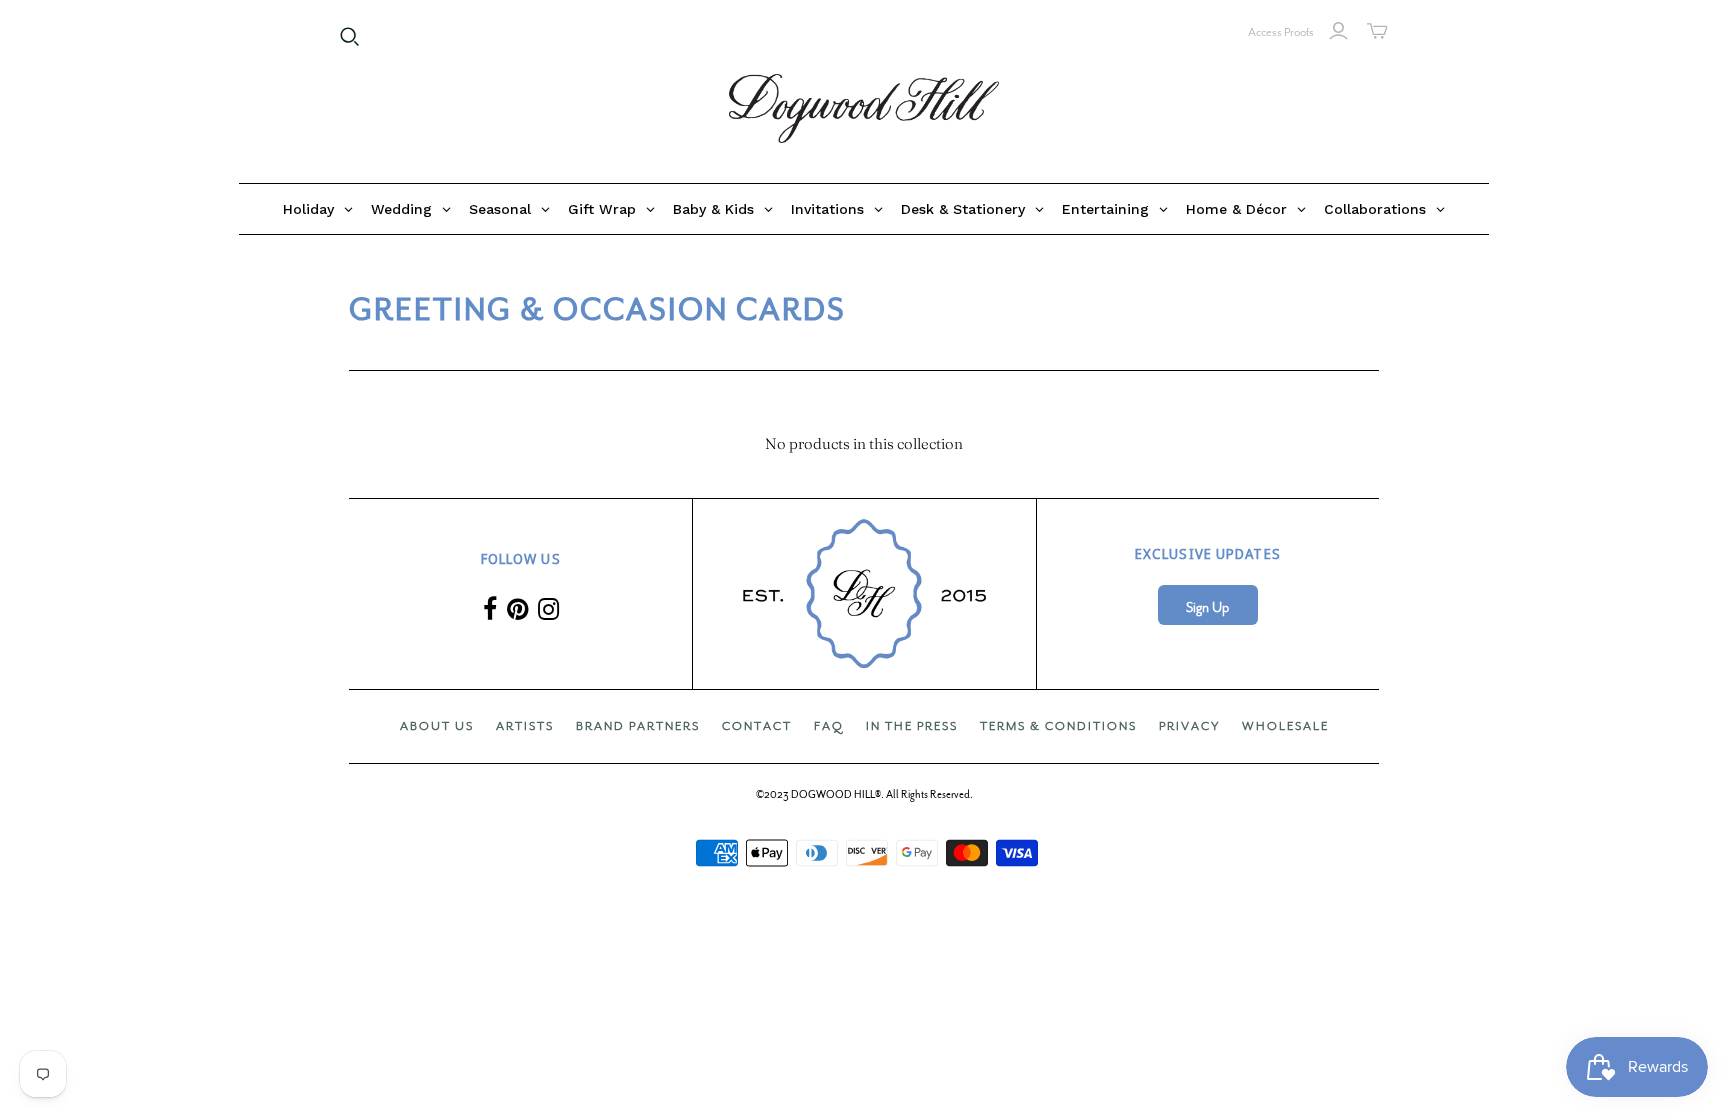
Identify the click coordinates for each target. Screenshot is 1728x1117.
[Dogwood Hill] (864, 109)
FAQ (829, 726)
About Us (437, 726)
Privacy (1189, 726)
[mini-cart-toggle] (1377, 31)
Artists (525, 726)
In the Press (912, 726)
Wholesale (1285, 726)
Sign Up (1207, 607)
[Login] (1338, 31)
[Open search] (350, 37)
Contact (757, 726)
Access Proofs (1281, 32)
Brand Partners (638, 726)
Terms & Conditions (1058, 726)
